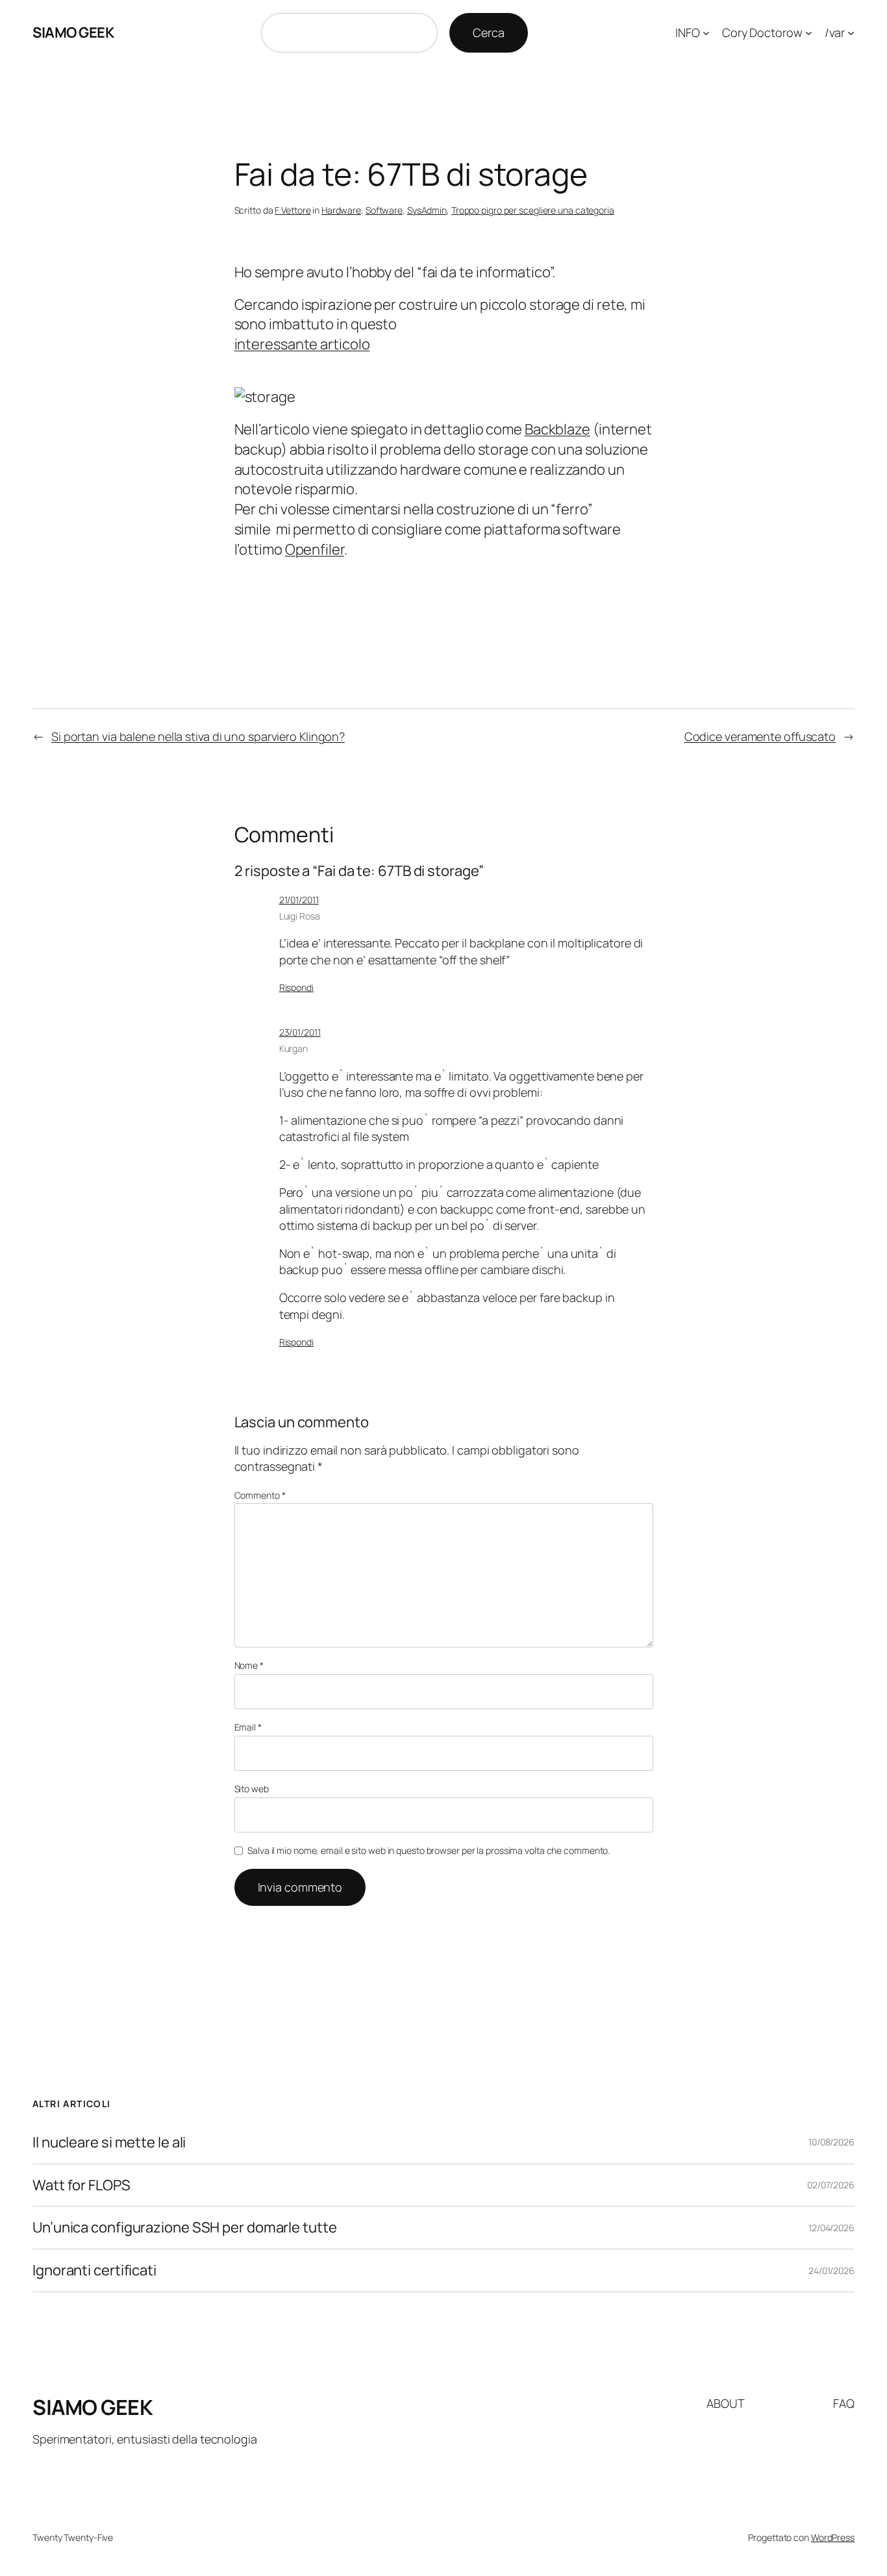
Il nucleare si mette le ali (109, 2143)
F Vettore (293, 210)
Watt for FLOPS (81, 2185)
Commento (260, 1495)
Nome (249, 1665)
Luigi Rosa (300, 916)
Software (384, 210)
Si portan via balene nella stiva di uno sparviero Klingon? (198, 736)
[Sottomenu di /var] (851, 33)
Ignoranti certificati (94, 2270)
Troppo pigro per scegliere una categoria (533, 210)
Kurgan (294, 1048)
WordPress (833, 2537)
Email (248, 1727)
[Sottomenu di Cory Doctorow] (809, 33)
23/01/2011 (300, 1032)
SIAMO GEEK (73, 32)
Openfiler (315, 549)
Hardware (341, 210)
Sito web (252, 1789)
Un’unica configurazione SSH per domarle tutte (185, 2228)
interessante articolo (302, 344)
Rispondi (296, 987)
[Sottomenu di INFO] (706, 33)
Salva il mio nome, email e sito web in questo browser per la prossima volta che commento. (429, 1850)
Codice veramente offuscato (760, 736)
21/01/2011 (299, 900)
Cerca (489, 32)
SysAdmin (427, 210)
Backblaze (557, 429)
